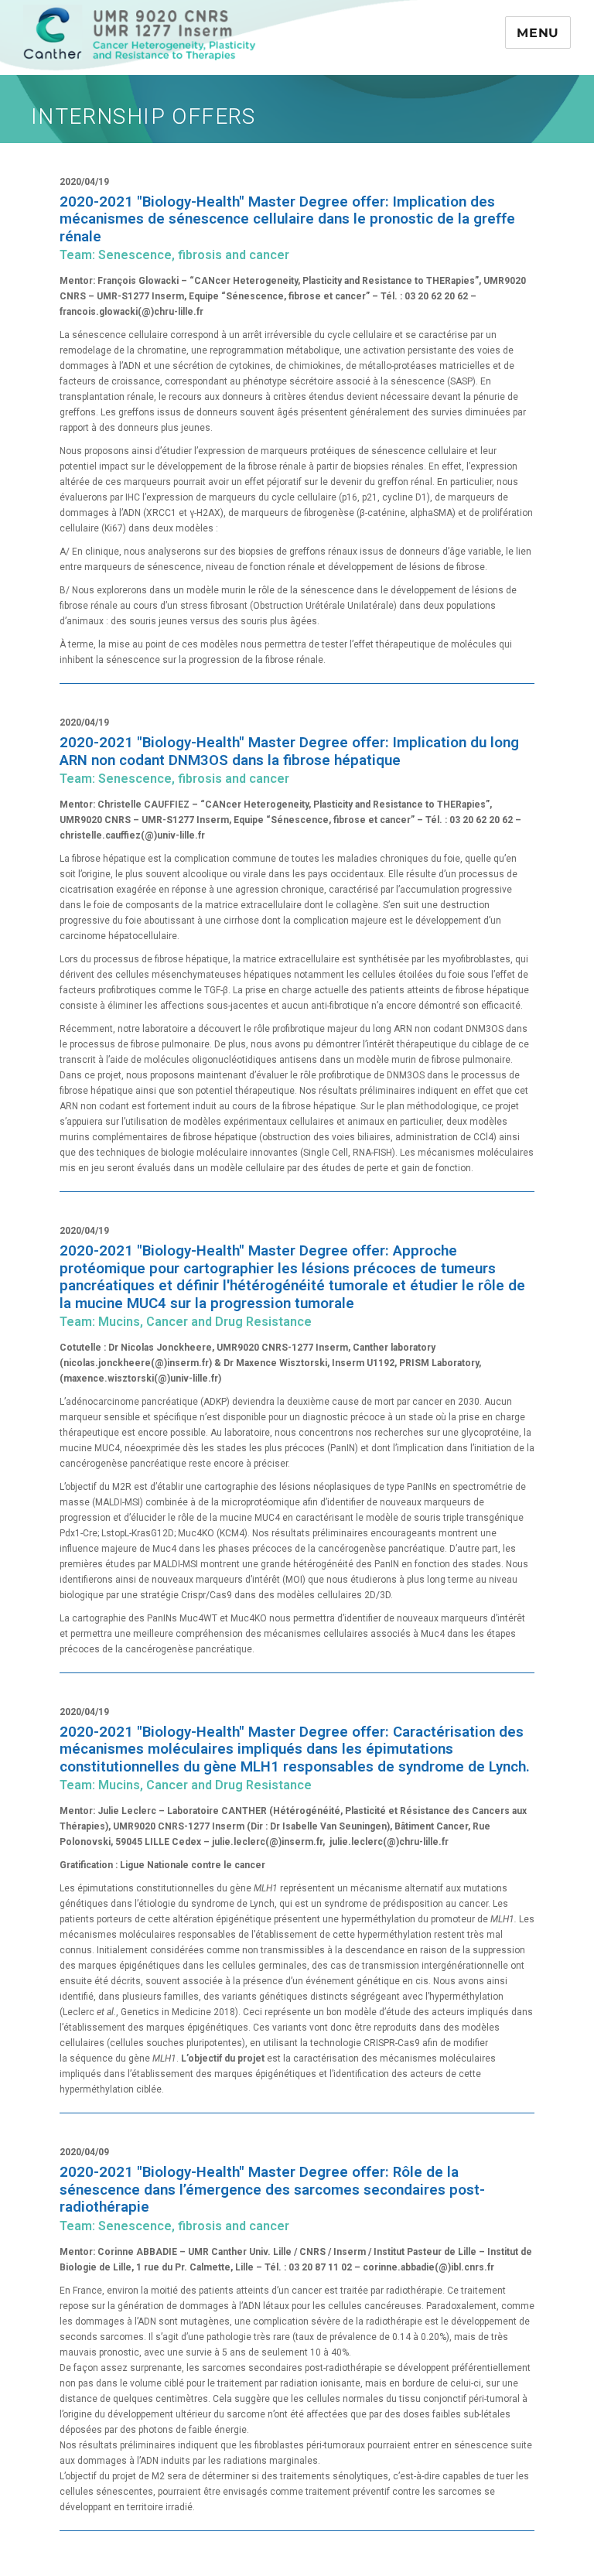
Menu (538, 33)
